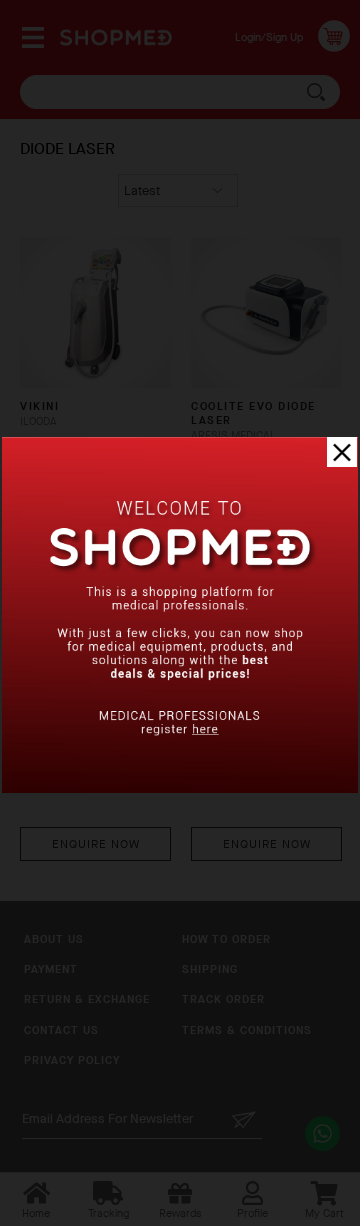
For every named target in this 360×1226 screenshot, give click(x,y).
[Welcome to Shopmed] (180, 788)
